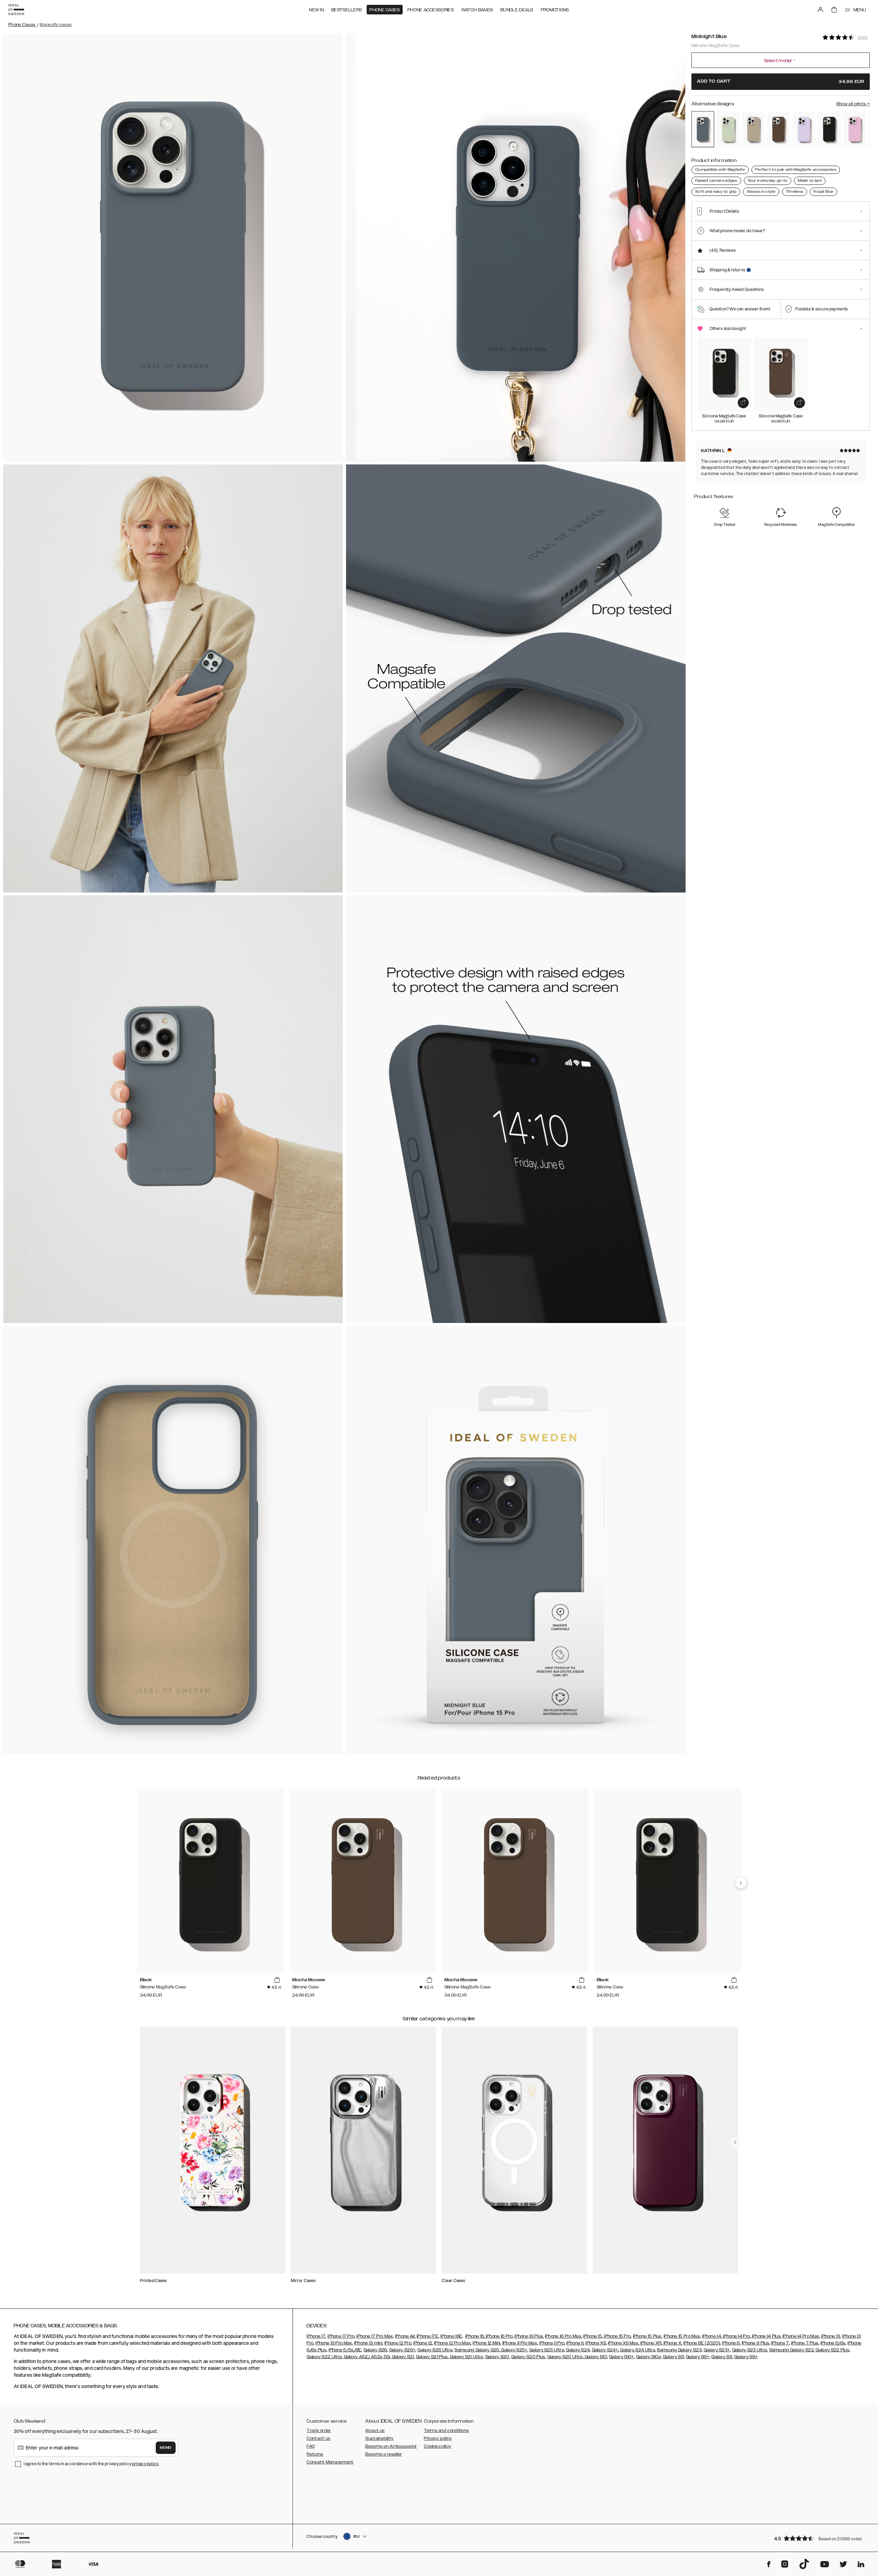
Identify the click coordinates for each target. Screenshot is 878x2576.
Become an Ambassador (391, 2446)
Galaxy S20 (497, 2357)
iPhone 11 (575, 2343)
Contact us (318, 2438)
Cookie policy (437, 2446)
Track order (319, 2431)
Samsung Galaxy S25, (477, 2350)
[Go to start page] (16, 10)
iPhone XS (596, 2343)
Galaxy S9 (673, 2357)
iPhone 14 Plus (766, 2336)
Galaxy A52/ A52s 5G (366, 2357)
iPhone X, (672, 2343)
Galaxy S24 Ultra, (637, 2350)
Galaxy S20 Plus (528, 2357)
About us (375, 2431)
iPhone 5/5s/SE (345, 2350)
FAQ (311, 2446)
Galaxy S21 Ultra (466, 2357)
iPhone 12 (423, 2343)
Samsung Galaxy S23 (679, 2350)
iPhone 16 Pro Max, (563, 2336)
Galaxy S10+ (621, 2357)
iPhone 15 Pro (617, 2336)
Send (166, 2448)
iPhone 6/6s (833, 2343)
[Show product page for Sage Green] (728, 129)
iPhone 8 (731, 2343)
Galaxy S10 (595, 2357)
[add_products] (743, 403)
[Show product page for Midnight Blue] (703, 129)
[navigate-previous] (741, 1883)
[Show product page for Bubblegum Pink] (855, 129)
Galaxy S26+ (402, 2350)
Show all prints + (853, 104)
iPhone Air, (405, 2336)
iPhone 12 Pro (398, 2343)
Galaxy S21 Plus (432, 2357)
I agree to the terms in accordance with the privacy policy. (91, 2464)
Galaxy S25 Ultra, (547, 2350)
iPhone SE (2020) (702, 2343)
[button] (820, 2538)
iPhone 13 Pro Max (334, 2343)
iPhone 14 (711, 2336)
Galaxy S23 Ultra (750, 2350)
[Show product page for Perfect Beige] (754, 129)
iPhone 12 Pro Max (452, 2343)
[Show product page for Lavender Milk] (804, 129)
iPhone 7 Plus (805, 2343)
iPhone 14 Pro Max (801, 2336)
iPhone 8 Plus (756, 2343)
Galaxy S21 (402, 2357)
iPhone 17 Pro (341, 2336)
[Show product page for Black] (829, 129)
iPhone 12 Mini (486, 2343)
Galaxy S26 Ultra (435, 2350)
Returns (315, 2454)
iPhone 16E (451, 2336)
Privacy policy (438, 2438)
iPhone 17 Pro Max (375, 2336)
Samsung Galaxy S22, (792, 2350)
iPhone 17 (316, 2336)
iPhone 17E (428, 2336)
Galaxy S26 (375, 2350)
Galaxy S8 (722, 2357)
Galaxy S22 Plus (832, 2350)
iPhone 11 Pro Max (520, 2343)
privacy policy (145, 2464)
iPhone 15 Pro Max (682, 2336)
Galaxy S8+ (746, 2357)
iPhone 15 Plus (647, 2336)
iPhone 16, (475, 2336)
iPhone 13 (830, 2336)
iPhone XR (650, 2343)
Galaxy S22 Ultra (324, 2357)
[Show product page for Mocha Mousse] (779, 129)
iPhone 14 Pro (736, 2336)
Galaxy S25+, (514, 2350)
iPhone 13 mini (368, 2343)
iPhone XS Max (623, 2343)
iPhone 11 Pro (552, 2343)
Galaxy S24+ (605, 2350)
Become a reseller (383, 2454)
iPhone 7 (780, 2343)
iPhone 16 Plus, (529, 2336)
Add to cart (781, 81)
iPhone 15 (592, 2336)
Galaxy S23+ (717, 2350)
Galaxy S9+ (698, 2357)
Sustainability (379, 2438)
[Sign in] (820, 10)
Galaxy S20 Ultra (565, 2357)
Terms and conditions (446, 2431)
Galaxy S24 (578, 2350)
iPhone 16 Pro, (499, 2336)
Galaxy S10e (649, 2357)
